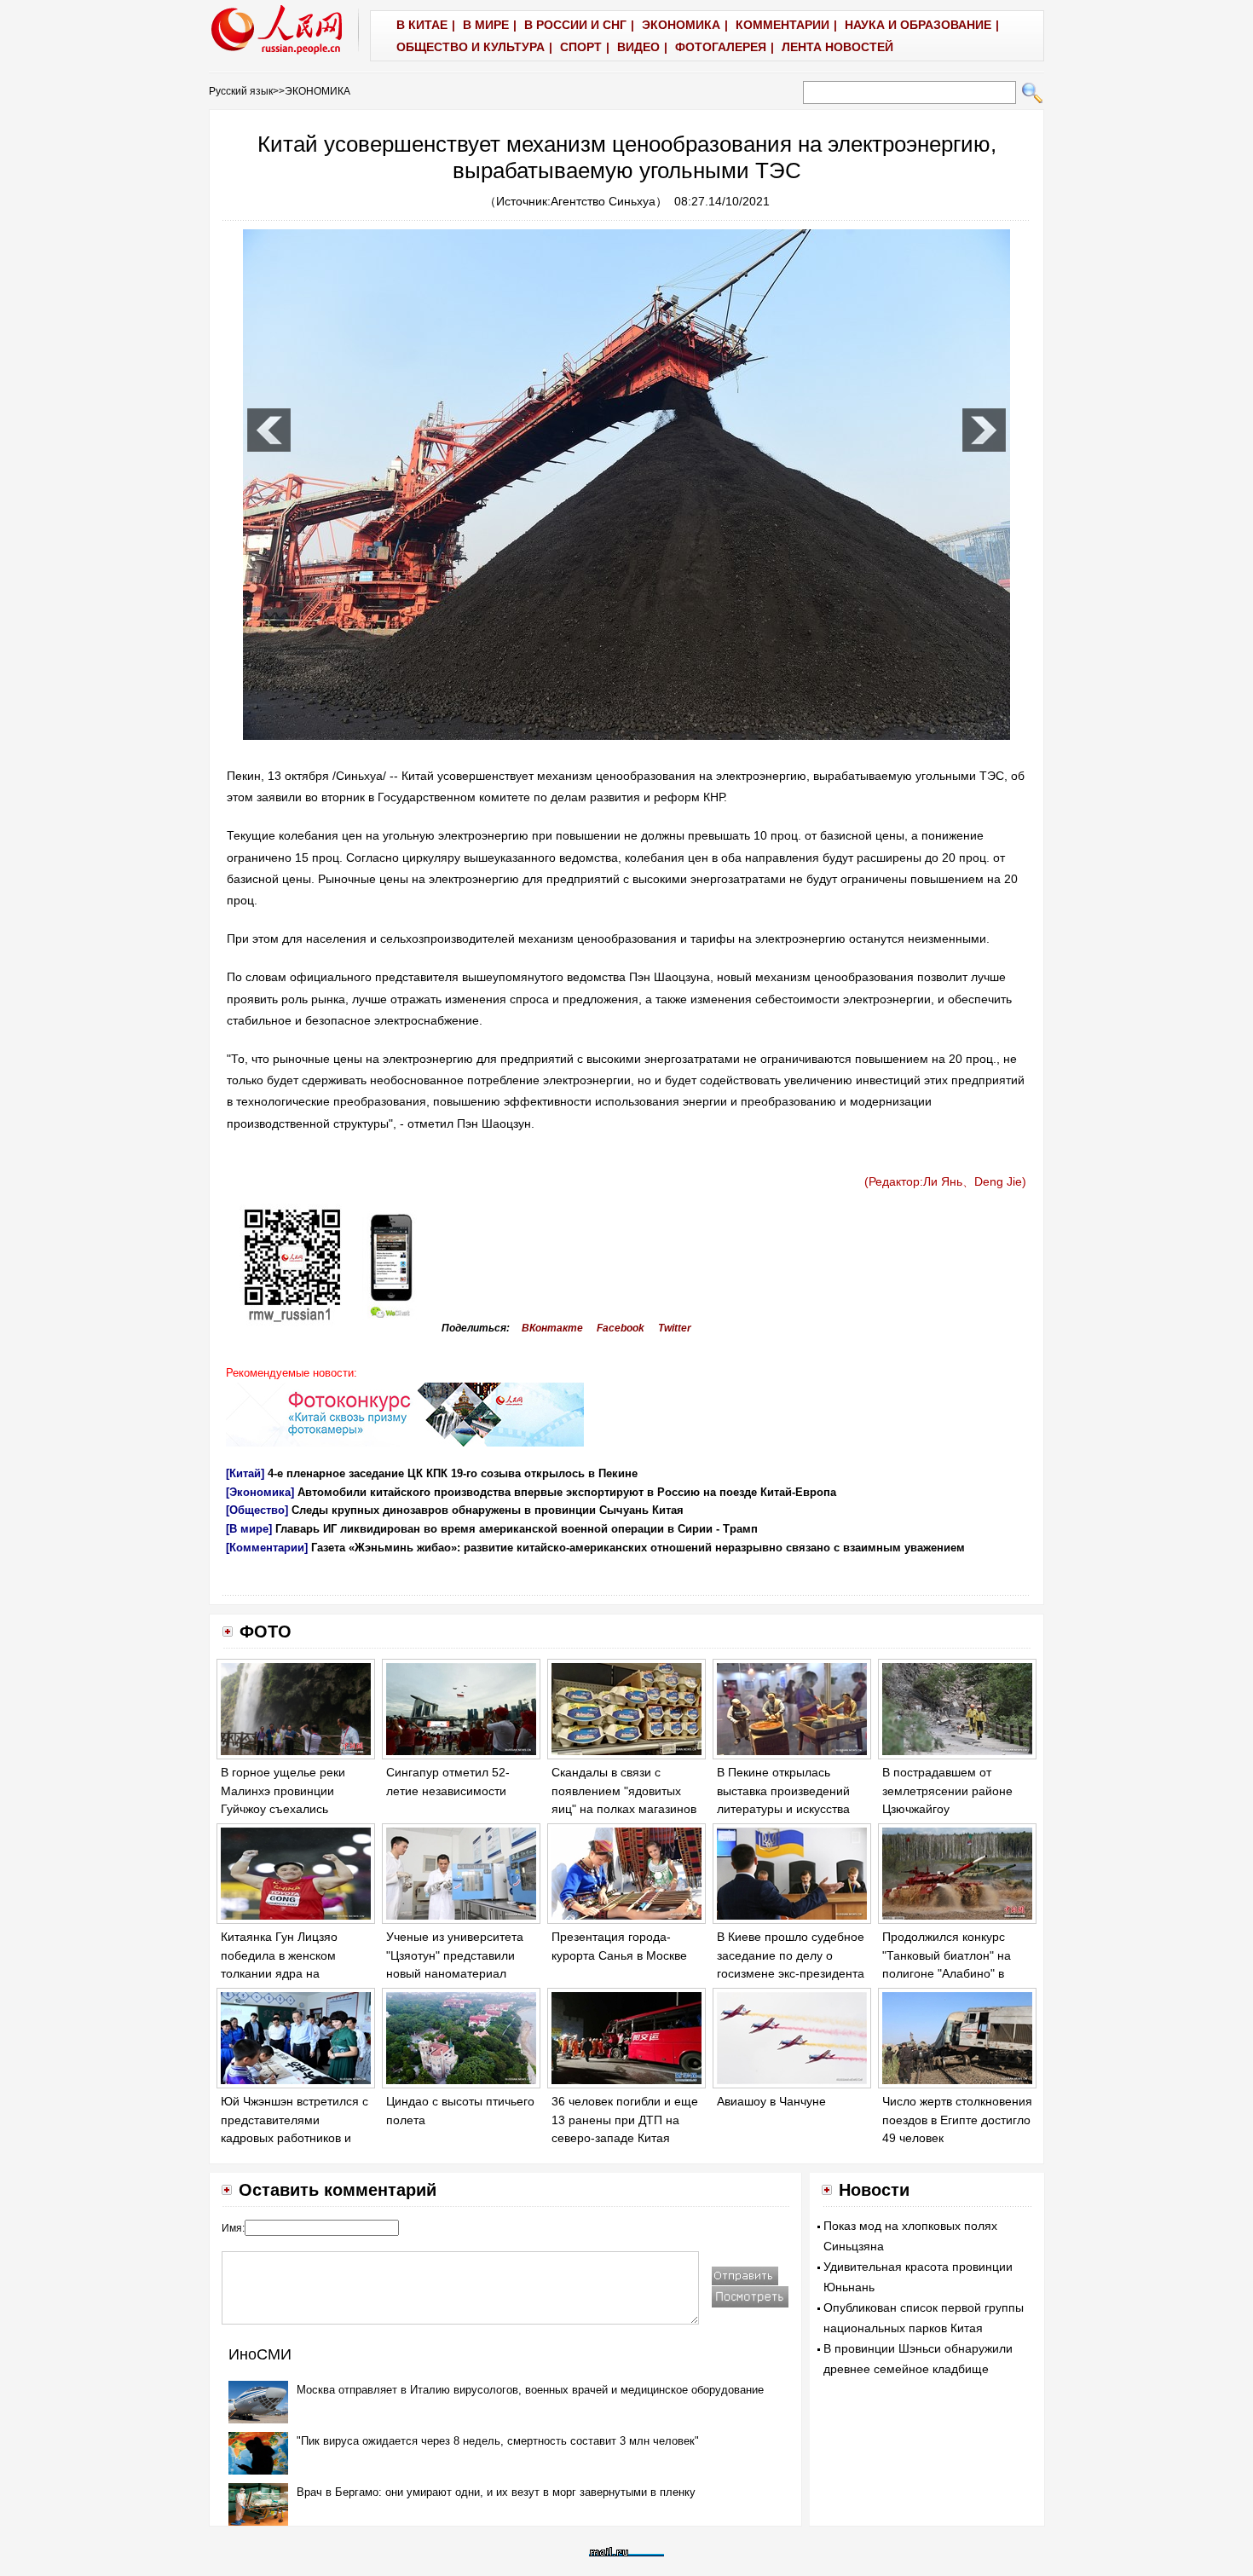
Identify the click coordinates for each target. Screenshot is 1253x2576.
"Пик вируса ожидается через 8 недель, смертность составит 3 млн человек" (498, 2441)
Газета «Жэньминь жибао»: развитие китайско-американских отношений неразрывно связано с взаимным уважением (638, 1548)
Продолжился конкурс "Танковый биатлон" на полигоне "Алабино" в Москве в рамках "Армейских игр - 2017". (948, 1973)
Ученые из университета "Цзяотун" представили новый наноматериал (455, 1955)
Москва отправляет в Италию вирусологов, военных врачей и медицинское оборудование (530, 2390)
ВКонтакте (552, 1328)
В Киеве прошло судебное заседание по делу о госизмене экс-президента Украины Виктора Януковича (791, 1973)
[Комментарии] (267, 1548)
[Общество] (257, 1510)
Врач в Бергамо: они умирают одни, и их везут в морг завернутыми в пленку (496, 2492)
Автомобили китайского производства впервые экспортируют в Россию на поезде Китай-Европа (567, 1492)
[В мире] (249, 1529)
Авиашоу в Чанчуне (771, 2101)
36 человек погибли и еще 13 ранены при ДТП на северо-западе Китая (625, 2120)
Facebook (621, 1328)
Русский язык (241, 91)
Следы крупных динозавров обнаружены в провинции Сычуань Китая (488, 1510)
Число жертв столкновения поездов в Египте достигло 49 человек (957, 2120)
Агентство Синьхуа (603, 201)
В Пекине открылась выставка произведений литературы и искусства (783, 1790)
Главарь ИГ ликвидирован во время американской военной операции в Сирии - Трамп (517, 1529)
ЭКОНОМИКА (318, 91)
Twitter (675, 1328)
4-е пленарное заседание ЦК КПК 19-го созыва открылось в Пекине (453, 1473)
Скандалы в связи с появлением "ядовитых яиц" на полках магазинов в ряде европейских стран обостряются (624, 1809)
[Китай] (245, 1473)
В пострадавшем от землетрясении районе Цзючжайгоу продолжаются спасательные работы (947, 1809)
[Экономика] (260, 1492)
